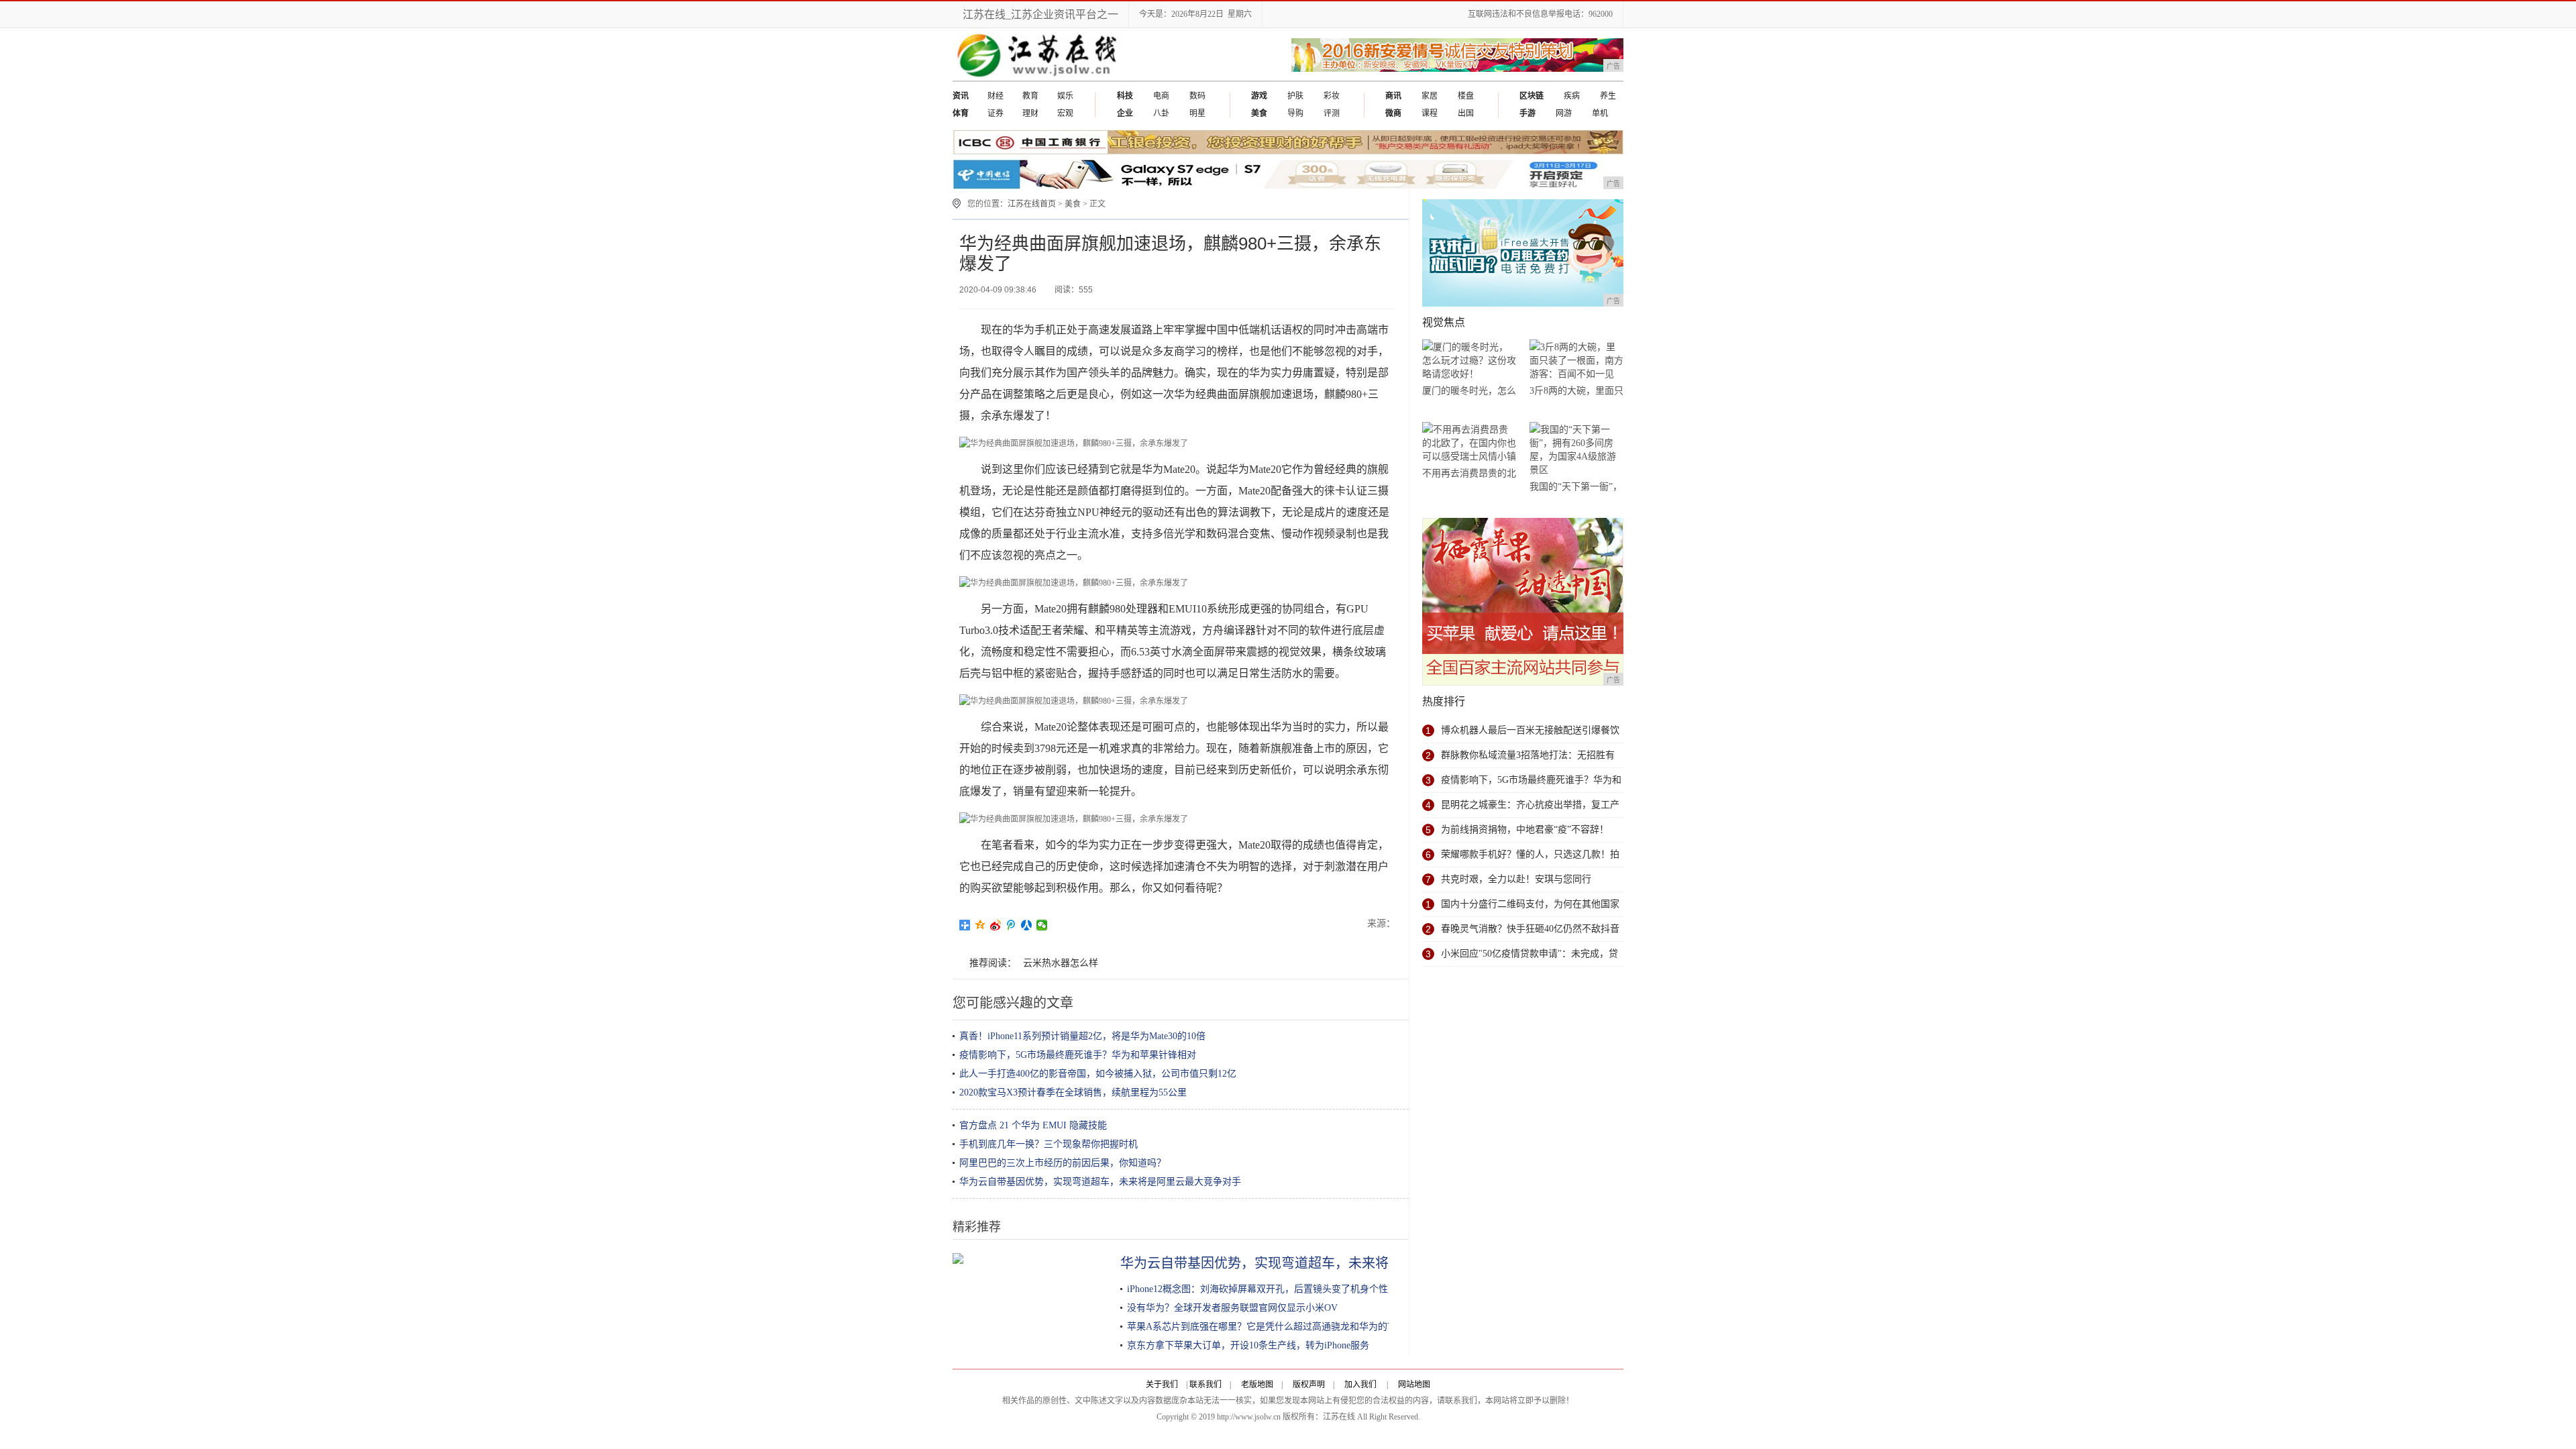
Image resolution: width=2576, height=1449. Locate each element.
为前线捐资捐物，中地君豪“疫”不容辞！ (1525, 829)
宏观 (1065, 113)
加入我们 (1360, 1385)
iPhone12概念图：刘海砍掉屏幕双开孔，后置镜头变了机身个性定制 (1267, 1289)
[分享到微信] (1042, 925)
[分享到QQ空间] (980, 925)
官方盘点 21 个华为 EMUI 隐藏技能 (1033, 1125)
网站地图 (1414, 1385)
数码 (1197, 96)
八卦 (1161, 113)
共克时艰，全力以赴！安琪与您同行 (1516, 879)
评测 (1332, 113)
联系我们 (1205, 1385)
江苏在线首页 (1032, 204)
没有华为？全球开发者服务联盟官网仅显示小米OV (1232, 1308)
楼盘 (1466, 96)
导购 (1295, 113)
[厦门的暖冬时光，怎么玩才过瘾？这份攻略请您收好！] (1469, 361)
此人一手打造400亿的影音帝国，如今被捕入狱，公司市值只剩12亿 (1098, 1074)
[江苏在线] (1040, 78)
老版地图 (1257, 1385)
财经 (996, 96)
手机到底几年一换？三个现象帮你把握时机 (1049, 1144)
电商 (1161, 96)
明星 (1197, 113)
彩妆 (1332, 96)
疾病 (1572, 96)
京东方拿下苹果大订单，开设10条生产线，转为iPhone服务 (1248, 1345)
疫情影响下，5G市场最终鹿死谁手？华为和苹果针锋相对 (1078, 1055)
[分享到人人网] (1027, 925)
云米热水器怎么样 (1061, 963)
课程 (1430, 113)
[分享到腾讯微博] (1011, 925)
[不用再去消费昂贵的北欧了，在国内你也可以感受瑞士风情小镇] (1469, 443)
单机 (1600, 113)
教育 (1030, 96)
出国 (1466, 113)
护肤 (1295, 96)
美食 (1073, 204)
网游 (1564, 113)
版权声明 (1309, 1385)
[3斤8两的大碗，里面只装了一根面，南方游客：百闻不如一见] (1576, 361)
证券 (996, 113)
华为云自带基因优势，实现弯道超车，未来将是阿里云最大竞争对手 (1100, 1182)
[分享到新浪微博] (996, 925)
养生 (1608, 96)
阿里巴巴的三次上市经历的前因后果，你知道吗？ (1063, 1163)
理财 (1030, 113)
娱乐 (1065, 96)
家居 (1430, 96)
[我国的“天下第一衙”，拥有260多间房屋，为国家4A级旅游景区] (1576, 450)
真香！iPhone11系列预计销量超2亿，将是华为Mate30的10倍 (1082, 1036)
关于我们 (1162, 1385)
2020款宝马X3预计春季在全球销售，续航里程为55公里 (1073, 1092)
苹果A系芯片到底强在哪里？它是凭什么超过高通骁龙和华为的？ (1262, 1327)
